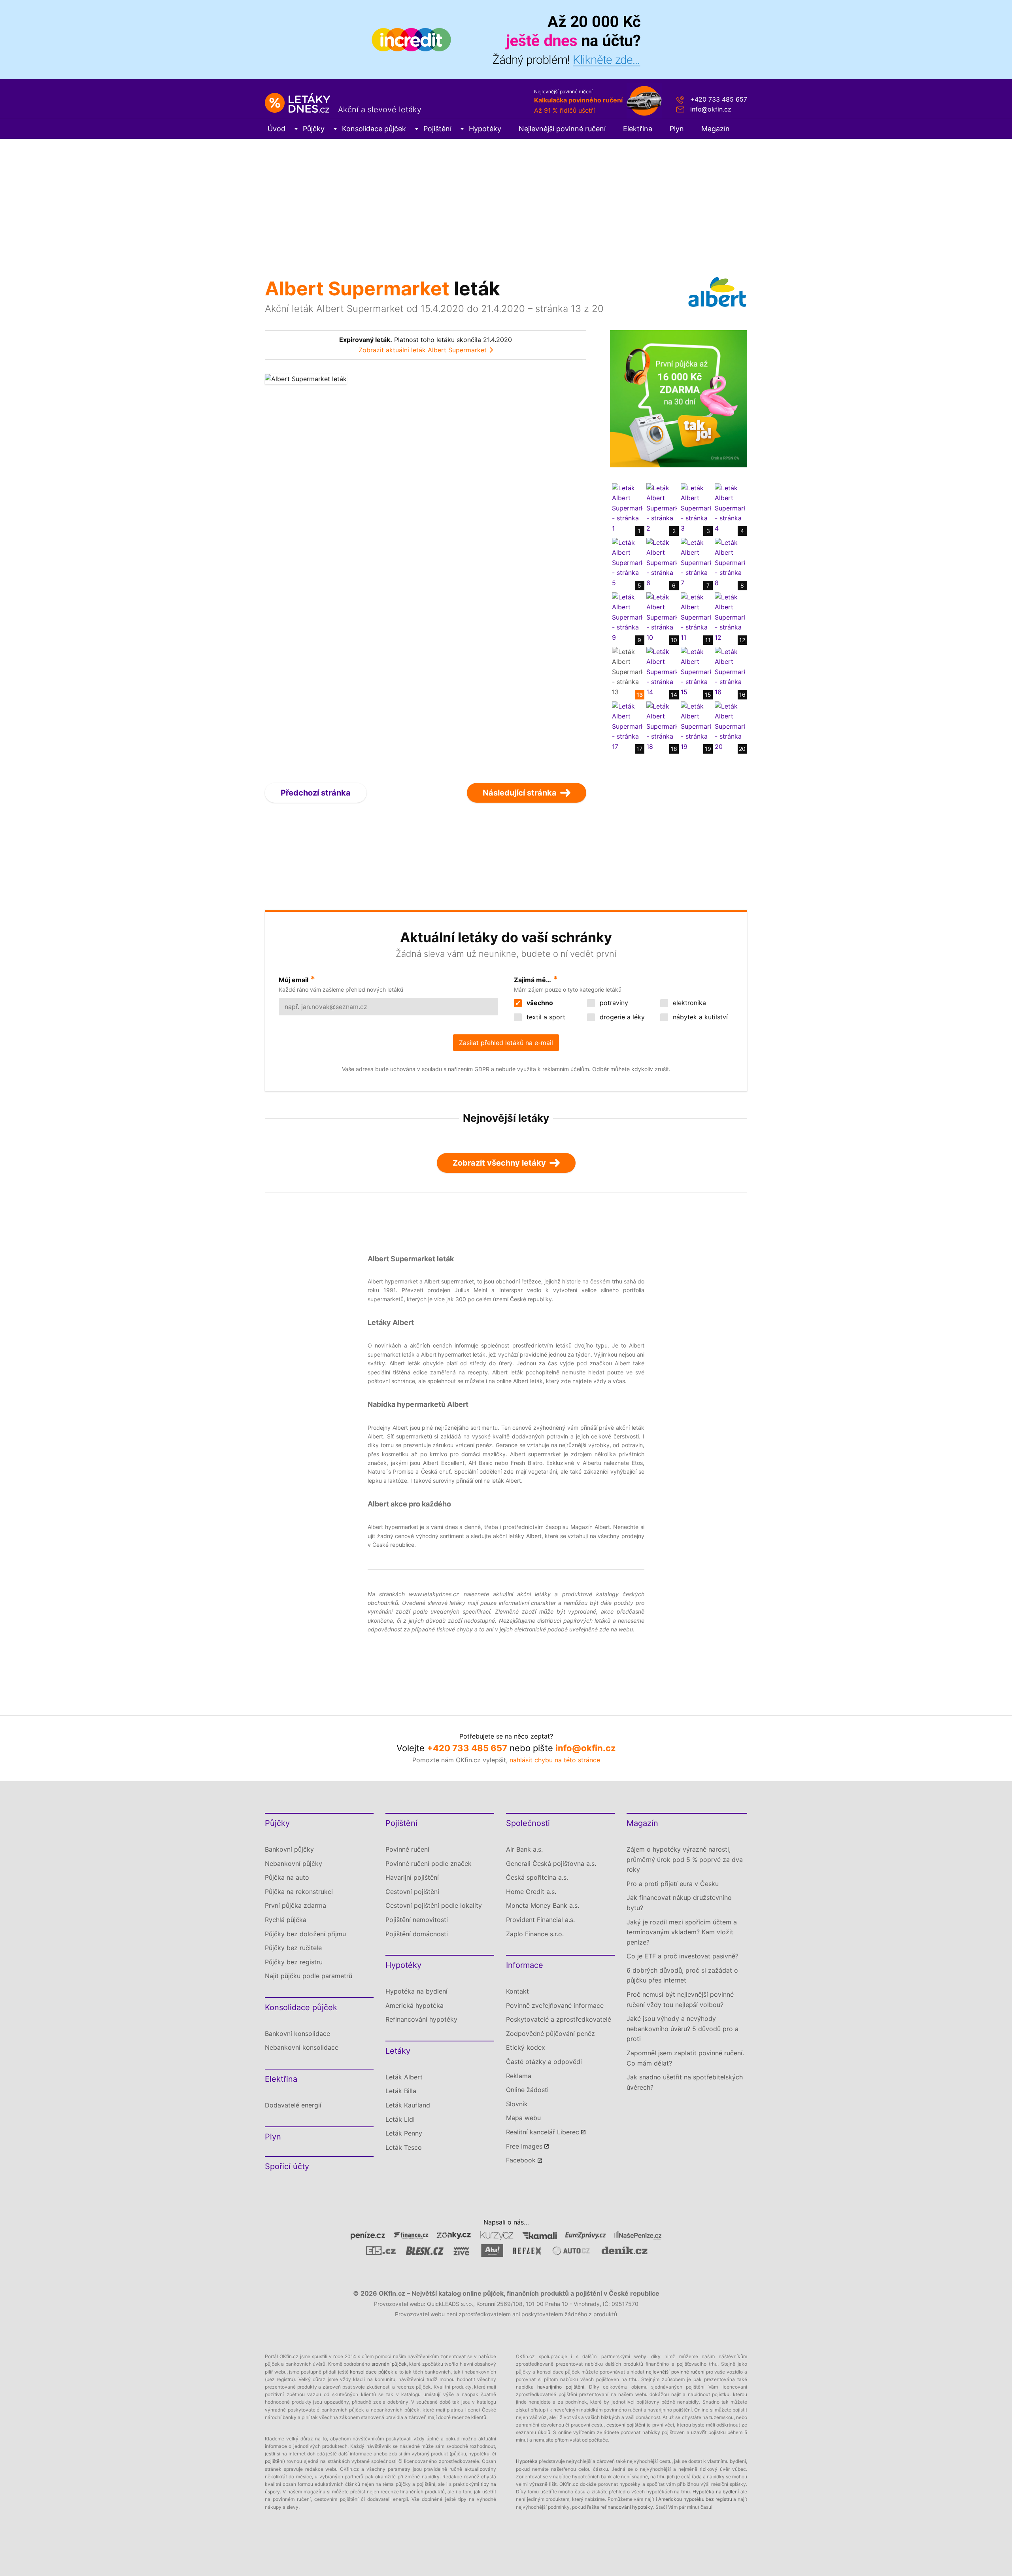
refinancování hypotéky (627, 2507)
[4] (730, 508)
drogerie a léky (621, 1017)
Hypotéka (527, 2461)
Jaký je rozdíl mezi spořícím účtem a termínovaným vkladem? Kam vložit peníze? (682, 1932)
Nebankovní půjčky (294, 1863)
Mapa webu (523, 2118)
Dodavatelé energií (293, 2105)
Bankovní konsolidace (297, 2034)
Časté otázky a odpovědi (544, 2062)
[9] (627, 617)
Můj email (294, 980)
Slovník (517, 2104)
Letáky (398, 2051)
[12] (730, 617)
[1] (627, 508)
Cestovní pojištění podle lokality (434, 1905)
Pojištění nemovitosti (417, 1920)
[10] (662, 617)
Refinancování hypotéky (421, 2019)
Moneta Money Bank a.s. (543, 1905)
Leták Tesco (404, 2147)
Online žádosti (527, 2090)
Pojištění (437, 129)
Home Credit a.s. (531, 1892)
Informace (525, 1965)
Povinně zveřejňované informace (555, 2005)
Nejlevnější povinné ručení (562, 129)
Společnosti (528, 1823)
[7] (696, 562)
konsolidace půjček (372, 2372)
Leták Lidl (400, 2119)
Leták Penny (404, 2133)
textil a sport (545, 1017)
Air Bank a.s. (524, 1849)
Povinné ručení (407, 1849)
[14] (662, 671)
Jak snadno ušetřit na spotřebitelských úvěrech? (685, 2082)
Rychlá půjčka (286, 1920)
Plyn (677, 129)
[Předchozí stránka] (345, 571)
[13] (627, 671)
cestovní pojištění (626, 2425)
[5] (627, 562)
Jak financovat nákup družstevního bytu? (679, 1903)
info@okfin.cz (711, 109)
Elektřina (638, 129)
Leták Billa (401, 2091)
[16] (730, 671)
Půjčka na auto (287, 1877)
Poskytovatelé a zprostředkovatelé (559, 2019)
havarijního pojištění (561, 2387)
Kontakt (517, 1991)
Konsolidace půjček (374, 129)
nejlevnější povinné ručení (675, 2372)
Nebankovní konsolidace (302, 2047)
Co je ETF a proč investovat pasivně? (683, 1956)
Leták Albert (404, 2077)
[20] (730, 726)
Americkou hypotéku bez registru (695, 2499)
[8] (730, 562)
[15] (696, 671)
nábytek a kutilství (699, 1017)
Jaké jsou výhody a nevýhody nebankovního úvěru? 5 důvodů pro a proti (683, 2029)
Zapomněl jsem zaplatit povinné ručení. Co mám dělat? (685, 2058)
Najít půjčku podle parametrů (309, 1976)
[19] (696, 726)
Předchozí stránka (316, 793)
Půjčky (314, 129)
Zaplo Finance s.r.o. (535, 1934)
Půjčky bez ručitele (293, 1948)
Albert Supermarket (357, 288)
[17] (627, 726)
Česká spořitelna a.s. (537, 1877)
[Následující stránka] (506, 571)
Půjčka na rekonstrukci (299, 1892)
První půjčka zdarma (295, 1905)
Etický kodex (526, 2047)
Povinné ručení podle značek (429, 1863)
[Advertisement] (506, 198)
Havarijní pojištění (412, 1877)
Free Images (524, 2146)
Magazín (716, 129)
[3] (696, 508)
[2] (662, 508)
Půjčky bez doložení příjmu (305, 1934)
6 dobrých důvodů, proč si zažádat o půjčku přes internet (682, 1975)
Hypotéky (485, 129)
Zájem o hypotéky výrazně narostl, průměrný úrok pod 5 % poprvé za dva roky (685, 1859)
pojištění (274, 2461)
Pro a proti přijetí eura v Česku (673, 1884)
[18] (662, 726)
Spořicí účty (287, 2166)
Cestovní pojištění (412, 1892)
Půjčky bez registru (294, 1962)
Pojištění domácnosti (417, 1934)
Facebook (521, 2160)
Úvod (277, 129)
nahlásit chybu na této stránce (555, 1760)
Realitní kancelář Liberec (543, 2132)
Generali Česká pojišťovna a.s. (551, 1863)
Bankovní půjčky (289, 1849)
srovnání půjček (389, 2364)
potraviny (613, 1003)
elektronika (688, 1003)
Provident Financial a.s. (540, 1920)
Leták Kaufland (408, 2105)
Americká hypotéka (414, 2005)
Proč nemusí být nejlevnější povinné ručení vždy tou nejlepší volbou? (680, 2000)
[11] (696, 617)
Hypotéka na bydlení (416, 1991)
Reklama (519, 2076)
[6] (662, 562)
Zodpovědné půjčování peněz (550, 2034)
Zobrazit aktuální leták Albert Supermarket (423, 350)
